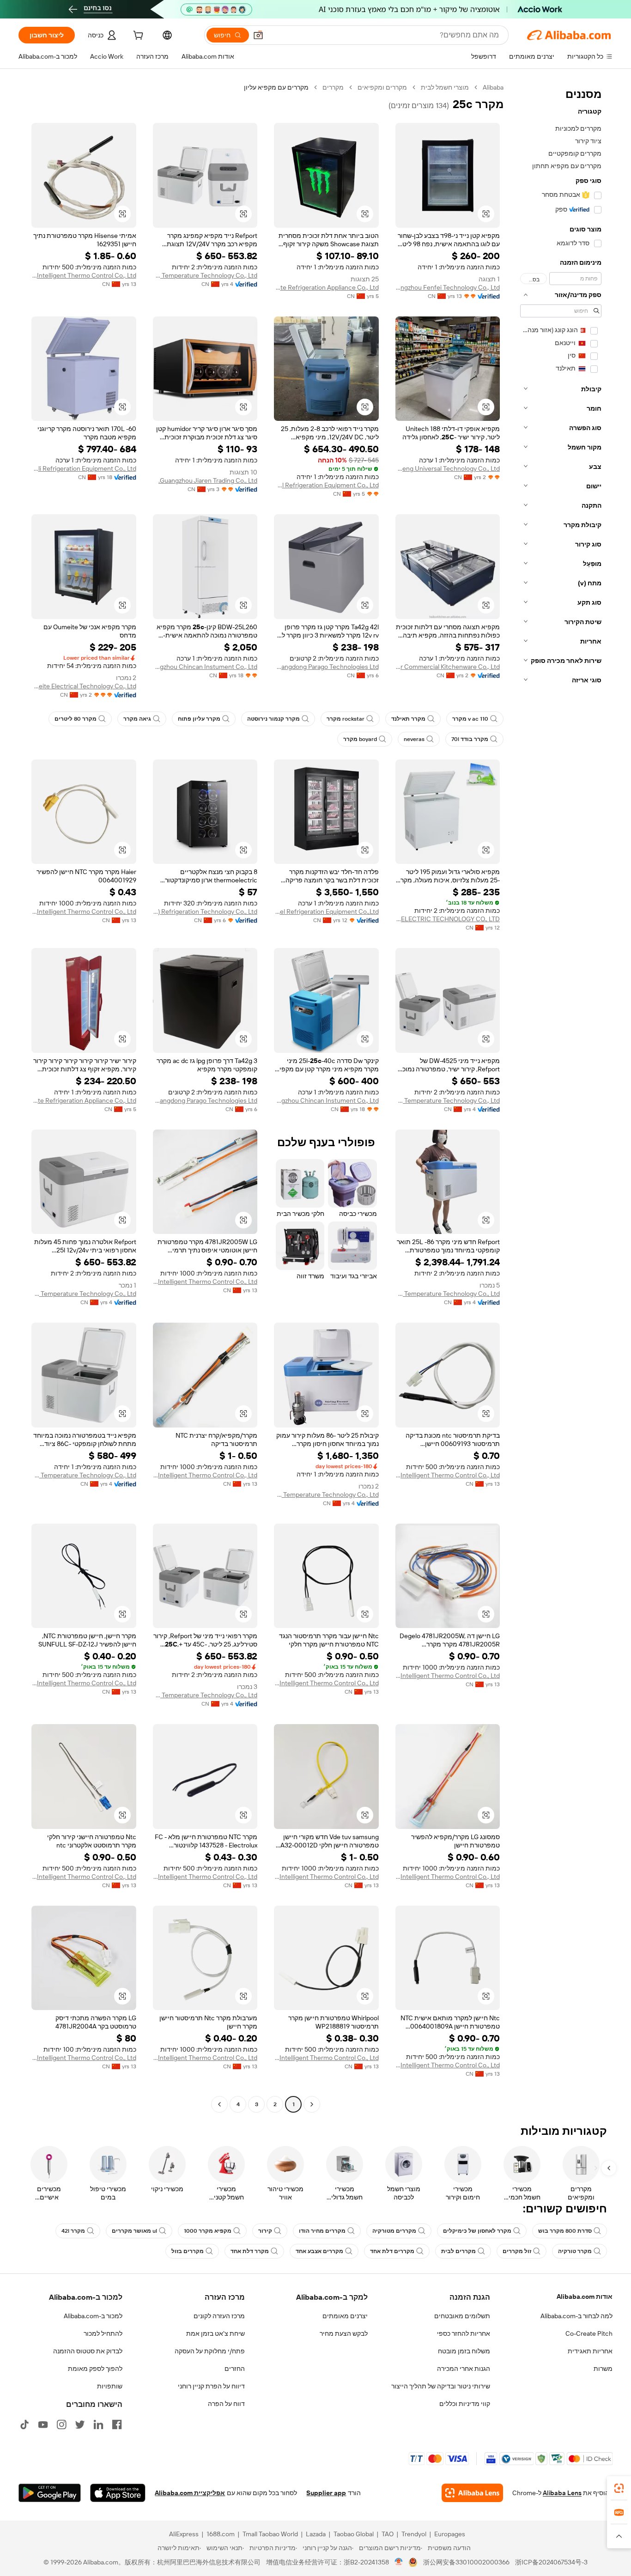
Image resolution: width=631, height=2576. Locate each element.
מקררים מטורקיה (394, 2231)
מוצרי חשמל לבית (445, 87)
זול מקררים (517, 2251)
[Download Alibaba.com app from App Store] (118, 2493)
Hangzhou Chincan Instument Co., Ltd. (205, 667)
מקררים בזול (188, 2251)
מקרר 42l (73, 2231)
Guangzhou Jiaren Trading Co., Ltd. (208, 480)
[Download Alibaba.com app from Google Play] (50, 2493)
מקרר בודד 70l (470, 739)
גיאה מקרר (137, 719)
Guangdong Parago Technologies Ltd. (326, 667)
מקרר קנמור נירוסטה (273, 719)
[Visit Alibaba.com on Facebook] (117, 2424)
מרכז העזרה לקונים (219, 2316)
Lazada (316, 2534)
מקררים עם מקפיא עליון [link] (276, 87)
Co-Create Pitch (589, 2333)
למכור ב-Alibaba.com (93, 2316)
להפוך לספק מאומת (95, 2369)
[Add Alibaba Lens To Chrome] (472, 2493)
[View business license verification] (399, 2562)
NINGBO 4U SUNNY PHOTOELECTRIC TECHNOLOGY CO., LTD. (448, 919)
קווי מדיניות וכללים (465, 2404)
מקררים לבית (458, 2251)
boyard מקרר (360, 739)
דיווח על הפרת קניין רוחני (211, 2386)
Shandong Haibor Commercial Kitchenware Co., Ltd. (448, 667)
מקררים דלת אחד (392, 2251)
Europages (450, 2534)
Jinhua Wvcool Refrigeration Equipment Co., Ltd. (326, 485)
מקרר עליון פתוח (199, 719)
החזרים (235, 2369)
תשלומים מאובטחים (462, 2316)
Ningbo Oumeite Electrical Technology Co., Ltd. (84, 686)
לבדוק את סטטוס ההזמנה (88, 2351)
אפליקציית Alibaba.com (190, 2493)
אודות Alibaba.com (585, 2297)
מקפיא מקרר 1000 (208, 2231)
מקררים (333, 87)
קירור (265, 2231)
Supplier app (326, 2493)
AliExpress (184, 2534)
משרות (603, 2369)
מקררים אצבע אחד (319, 2251)
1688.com (221, 2534)
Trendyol (414, 2534)
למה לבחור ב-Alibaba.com (576, 2316)
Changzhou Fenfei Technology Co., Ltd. (448, 287)
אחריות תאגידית (590, 2351)
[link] (619, 2488)
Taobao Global (354, 2534)
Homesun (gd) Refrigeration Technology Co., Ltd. (205, 911)
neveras (414, 739)
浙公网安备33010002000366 (466, 2562)
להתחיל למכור (103, 2333)
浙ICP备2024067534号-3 (551, 2562)
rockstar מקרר (346, 719)
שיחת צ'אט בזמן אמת (215, 2333)
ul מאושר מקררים (134, 2231)
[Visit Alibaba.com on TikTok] (24, 2424)
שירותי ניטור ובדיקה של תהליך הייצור (441, 2386)
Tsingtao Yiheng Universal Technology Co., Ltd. (448, 468)
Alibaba (493, 87)
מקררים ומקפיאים (382, 87)
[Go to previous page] (312, 2104)
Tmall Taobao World (270, 2534)
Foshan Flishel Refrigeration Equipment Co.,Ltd (326, 911)
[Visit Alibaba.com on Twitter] (80, 2424)
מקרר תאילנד (408, 719)
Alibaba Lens (562, 2493)
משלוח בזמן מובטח (464, 2351)
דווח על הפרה (226, 2404)
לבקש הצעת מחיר (344, 2333)
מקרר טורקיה (575, 2251)
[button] (258, 35)
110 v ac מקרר (470, 719)
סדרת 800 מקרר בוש (565, 2231)
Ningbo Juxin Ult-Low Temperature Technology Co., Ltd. (205, 275)
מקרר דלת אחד (250, 2251)
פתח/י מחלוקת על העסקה (210, 2351)
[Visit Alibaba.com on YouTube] (43, 2424)
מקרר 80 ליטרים (76, 719)
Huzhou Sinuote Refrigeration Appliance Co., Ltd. (326, 287)
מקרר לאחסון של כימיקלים (477, 2231)
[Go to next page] (219, 2104)
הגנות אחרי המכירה (464, 2369)
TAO (388, 2534)
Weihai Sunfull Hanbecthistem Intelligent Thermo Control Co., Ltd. (84, 275)
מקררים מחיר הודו (322, 2231)
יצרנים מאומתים (345, 2316)
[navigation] (561, 1097)
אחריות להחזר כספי (464, 2333)
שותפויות (110, 2386)
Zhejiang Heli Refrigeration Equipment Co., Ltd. (84, 468)
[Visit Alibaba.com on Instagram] (61, 2424)
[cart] (137, 36)
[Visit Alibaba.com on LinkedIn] (98, 2424)
